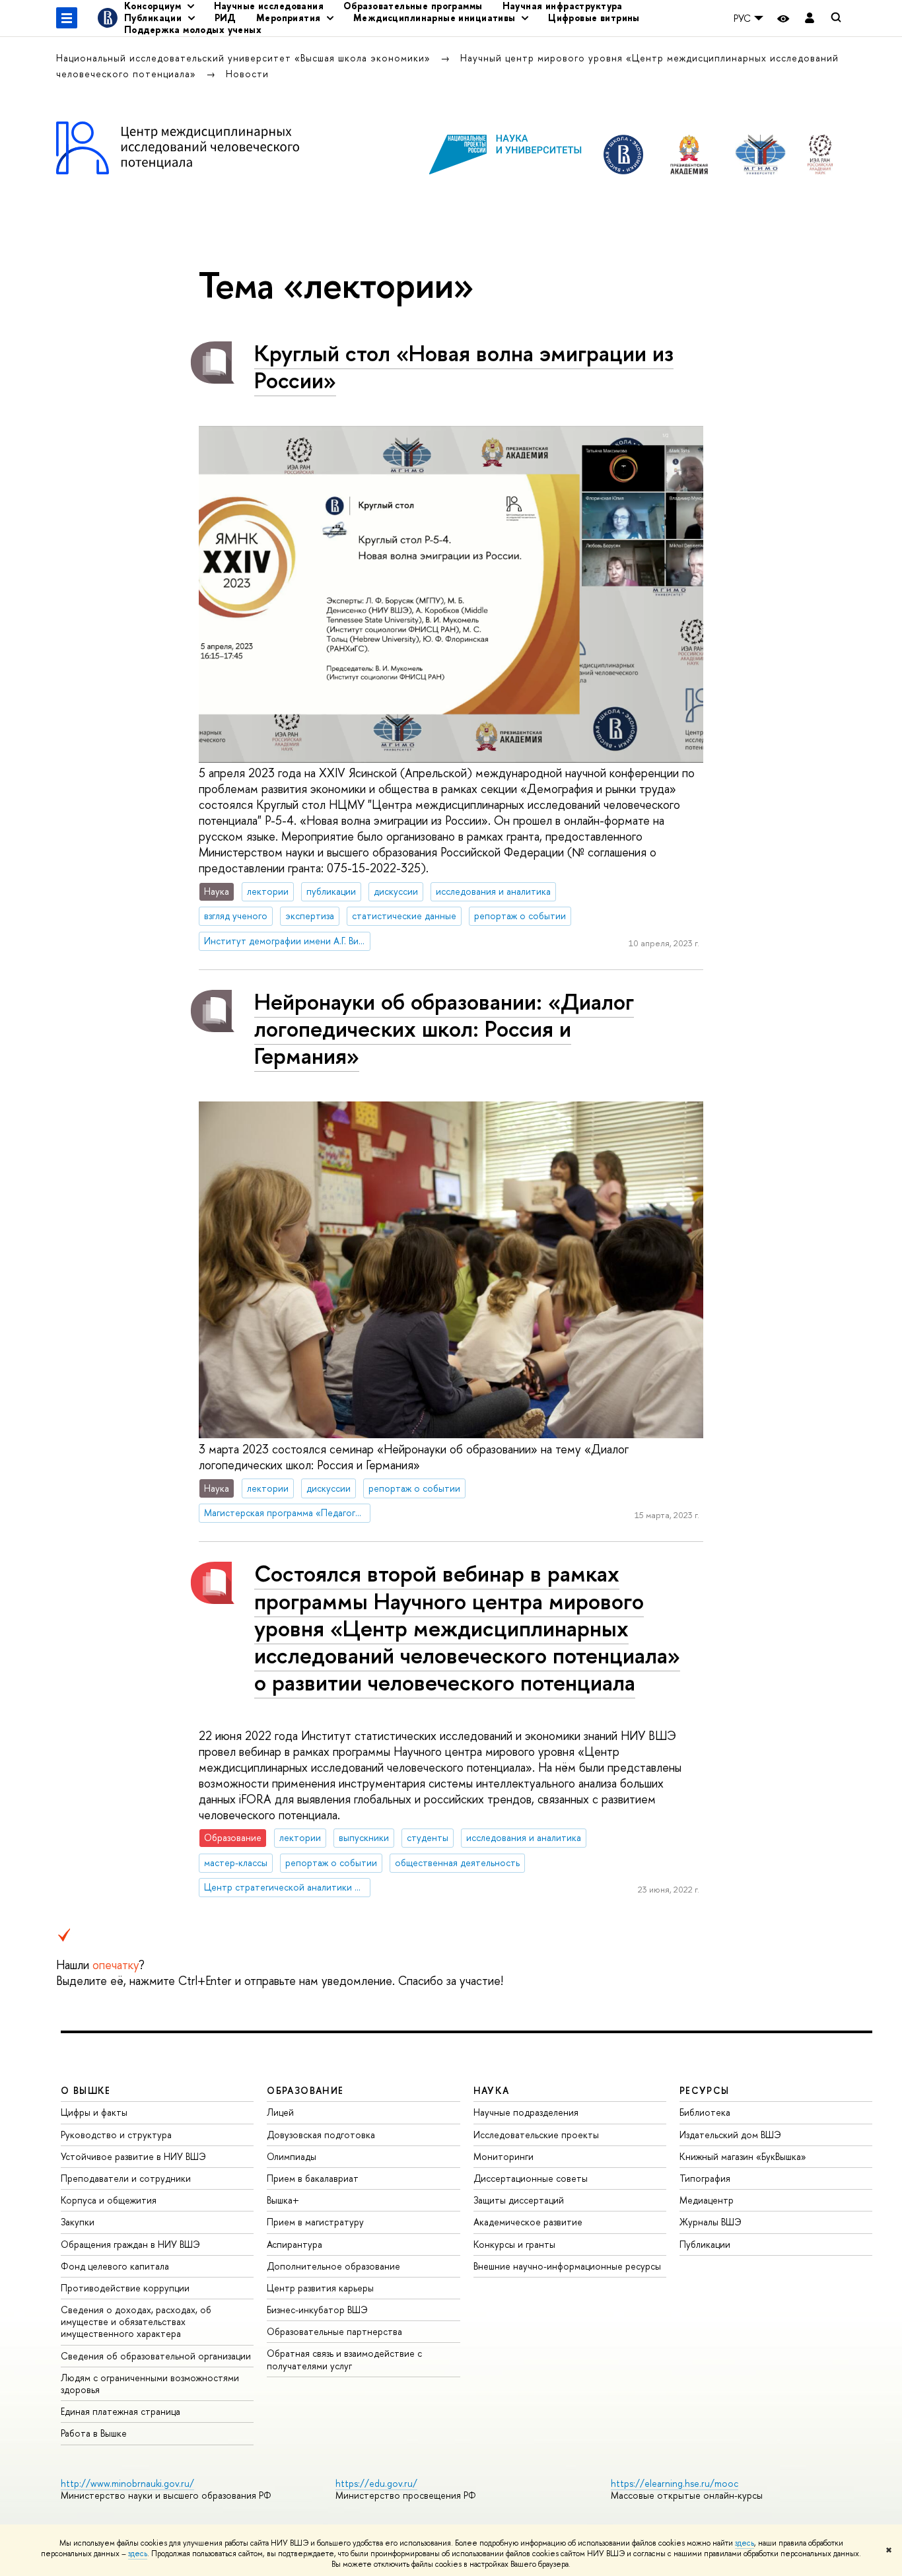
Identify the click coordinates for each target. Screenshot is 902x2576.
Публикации (705, 2244)
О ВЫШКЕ (86, 2090)
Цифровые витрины (594, 17)
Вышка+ (283, 2200)
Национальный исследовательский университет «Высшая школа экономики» (245, 58)
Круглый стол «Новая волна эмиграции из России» (464, 366)
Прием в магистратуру (315, 2222)
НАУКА (492, 2090)
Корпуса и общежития (109, 2200)
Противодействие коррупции (125, 2288)
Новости (247, 74)
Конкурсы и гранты (514, 2244)
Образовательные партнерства (334, 2331)
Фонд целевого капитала (115, 2266)
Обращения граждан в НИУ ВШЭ (130, 2244)
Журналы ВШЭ (711, 2222)
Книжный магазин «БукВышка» (743, 2156)
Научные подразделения (526, 2112)
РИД (225, 17)
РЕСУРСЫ (705, 2090)
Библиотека (705, 2112)
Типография (705, 2178)
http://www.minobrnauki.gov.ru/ (127, 2483)
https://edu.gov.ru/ (376, 2483)
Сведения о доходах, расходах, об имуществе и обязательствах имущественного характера (136, 2321)
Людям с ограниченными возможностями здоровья (150, 2384)
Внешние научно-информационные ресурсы (567, 2266)
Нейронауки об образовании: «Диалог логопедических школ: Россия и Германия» (444, 1028)
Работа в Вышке (94, 2433)
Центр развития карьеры (320, 2288)
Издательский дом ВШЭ (730, 2135)
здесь (745, 2543)
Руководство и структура (116, 2135)
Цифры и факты (94, 2112)
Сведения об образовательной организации (156, 2356)
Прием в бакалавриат (313, 2178)
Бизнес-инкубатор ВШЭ (317, 2310)
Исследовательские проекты (536, 2135)
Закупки (78, 2222)
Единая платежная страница (121, 2411)
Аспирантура (295, 2244)
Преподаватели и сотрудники (126, 2178)
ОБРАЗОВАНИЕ (305, 2090)
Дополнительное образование (333, 2266)
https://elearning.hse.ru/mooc (675, 2483)
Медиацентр (707, 2200)
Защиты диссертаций (519, 2200)
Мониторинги (503, 2156)
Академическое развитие (528, 2222)
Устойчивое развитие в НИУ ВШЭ (133, 2156)
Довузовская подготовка (321, 2135)
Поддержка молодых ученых (193, 29)
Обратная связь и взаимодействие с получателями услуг (344, 2359)
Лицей (280, 2112)
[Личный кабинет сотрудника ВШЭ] (810, 18)
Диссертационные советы (531, 2178)
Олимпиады (292, 2156)
